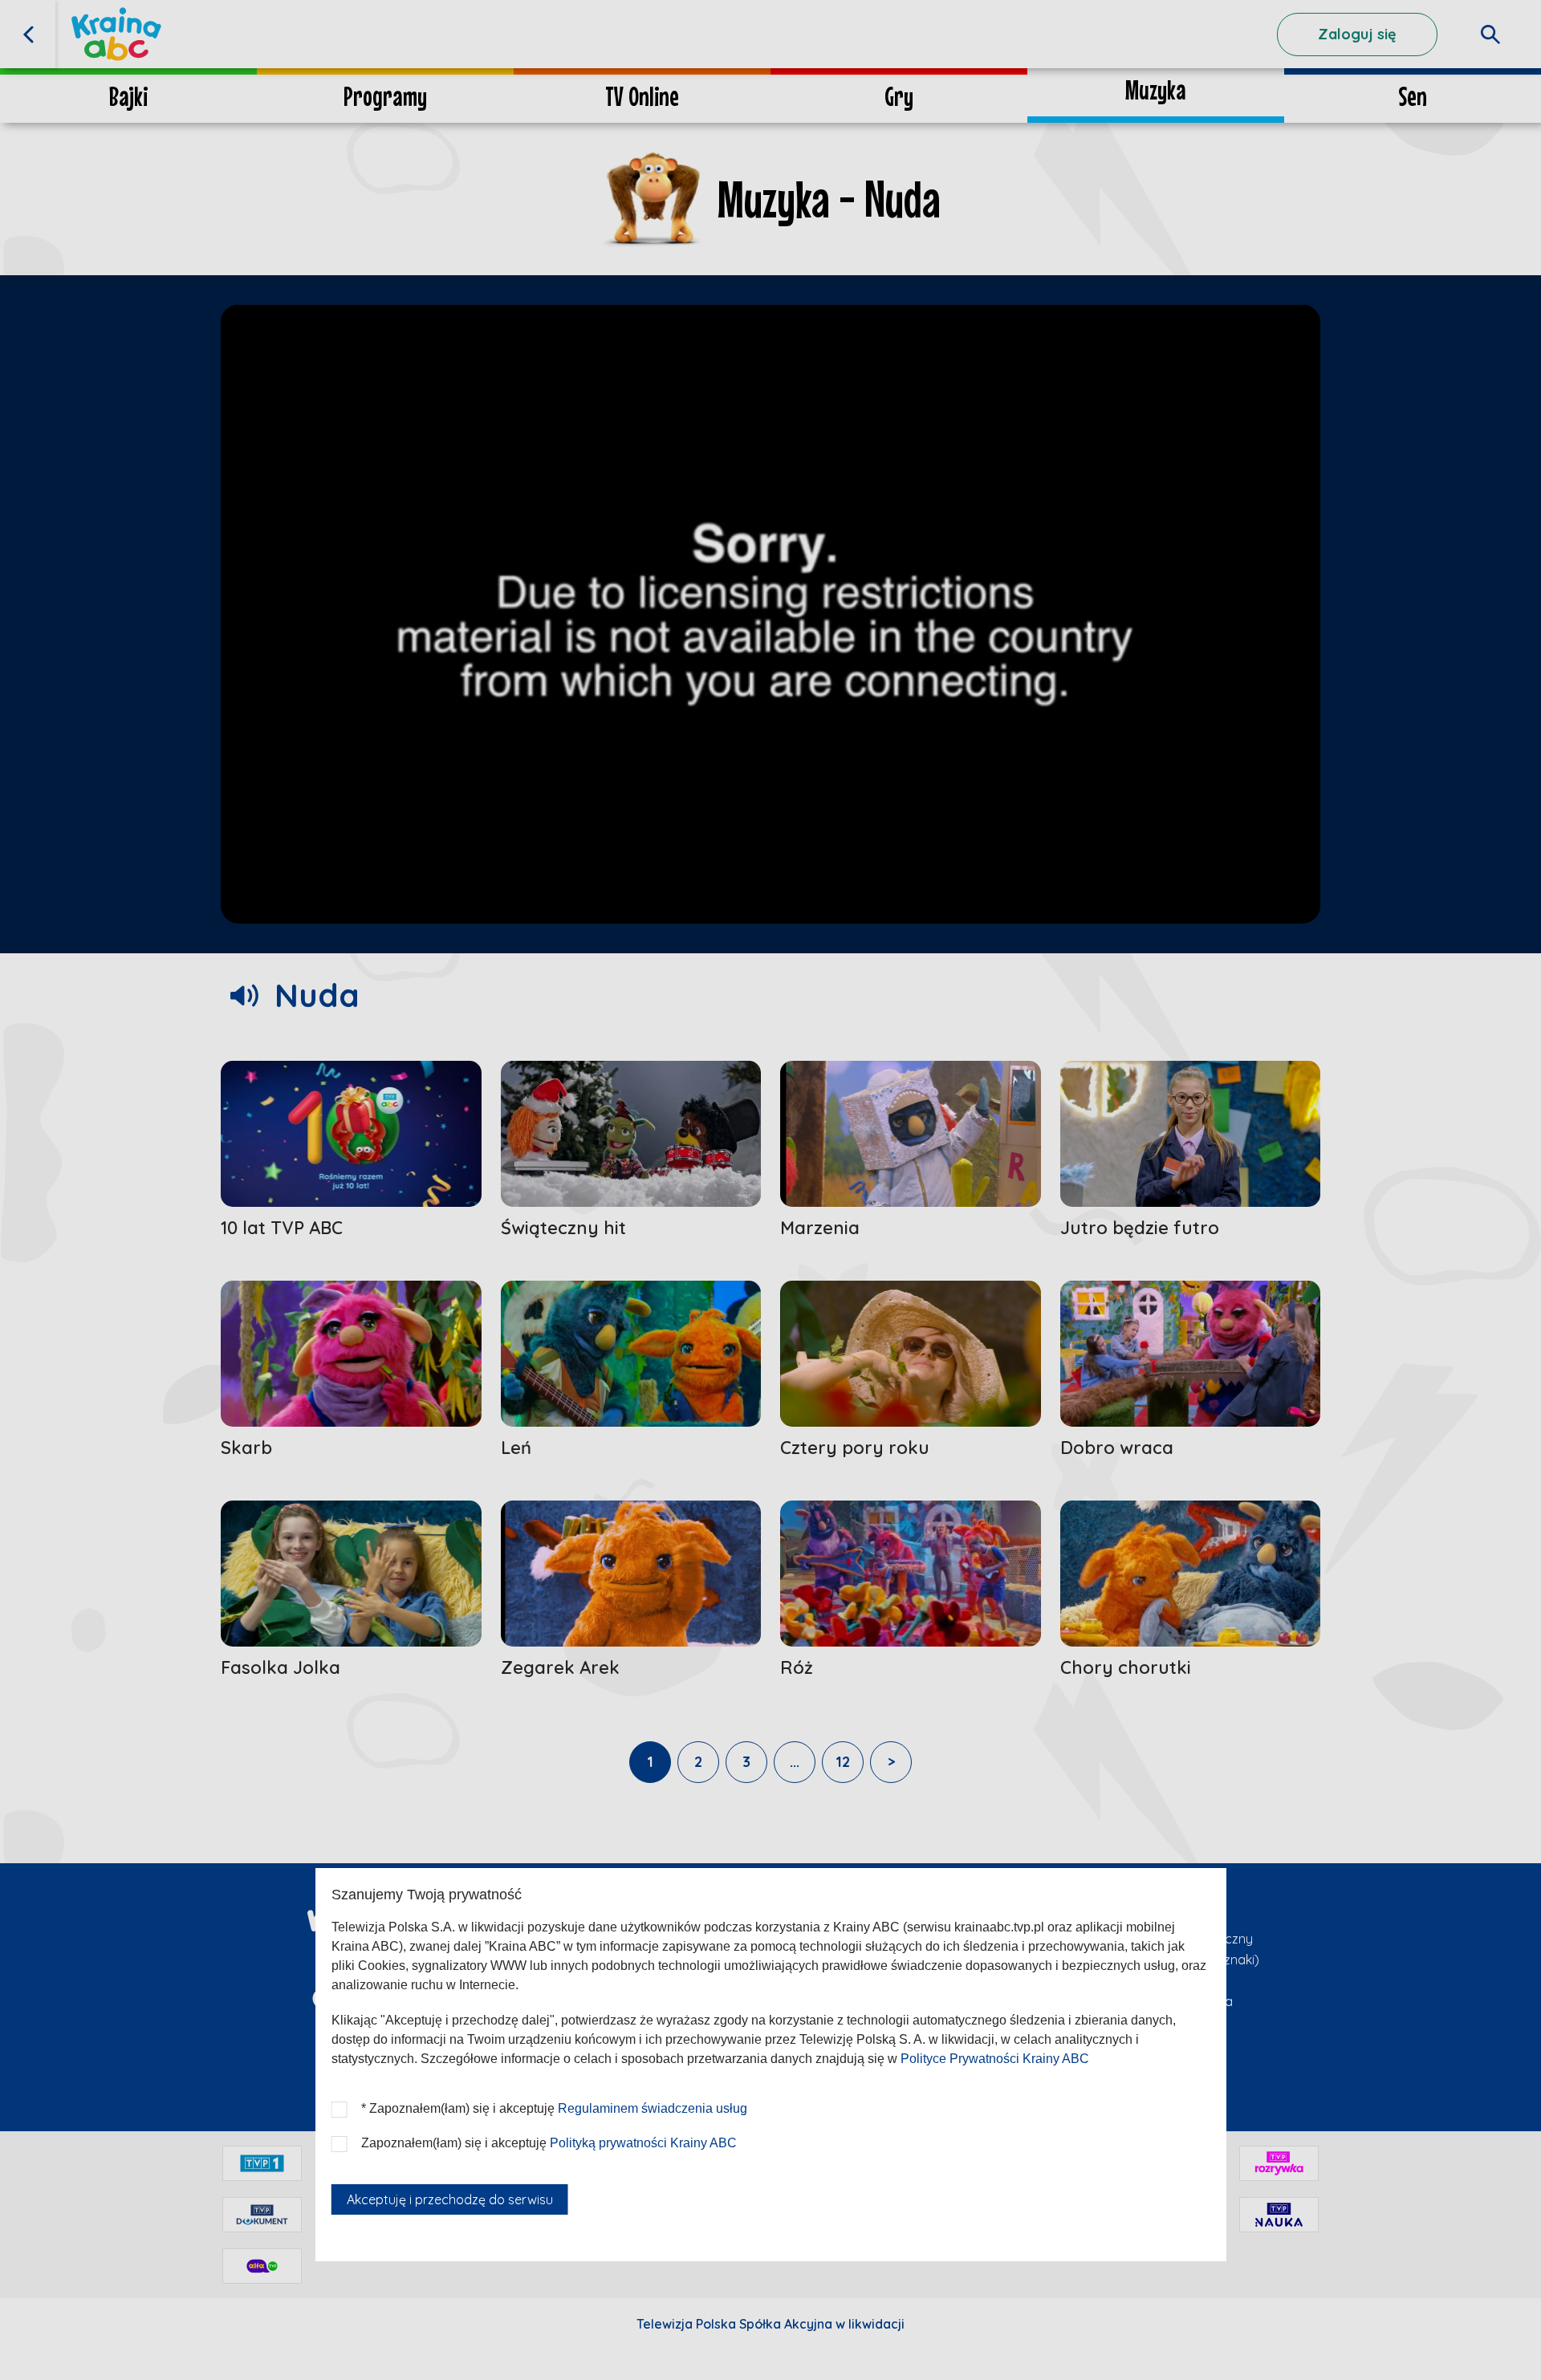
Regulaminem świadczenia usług (653, 2108)
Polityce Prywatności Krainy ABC (995, 2059)
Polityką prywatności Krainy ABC (643, 2143)
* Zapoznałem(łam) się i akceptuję (554, 2108)
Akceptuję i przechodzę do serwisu (450, 2199)
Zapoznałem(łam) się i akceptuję (549, 2143)
